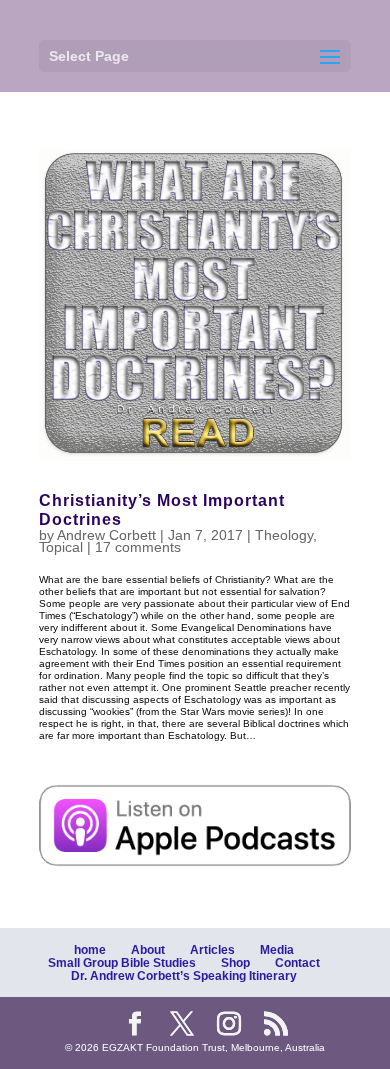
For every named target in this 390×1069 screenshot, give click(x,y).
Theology (284, 535)
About (148, 950)
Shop (235, 963)
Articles (212, 950)
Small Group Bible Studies (122, 963)
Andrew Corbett (106, 535)
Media (277, 950)
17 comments (138, 547)
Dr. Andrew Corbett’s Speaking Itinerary (184, 976)
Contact (297, 963)
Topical (61, 547)
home (90, 950)
